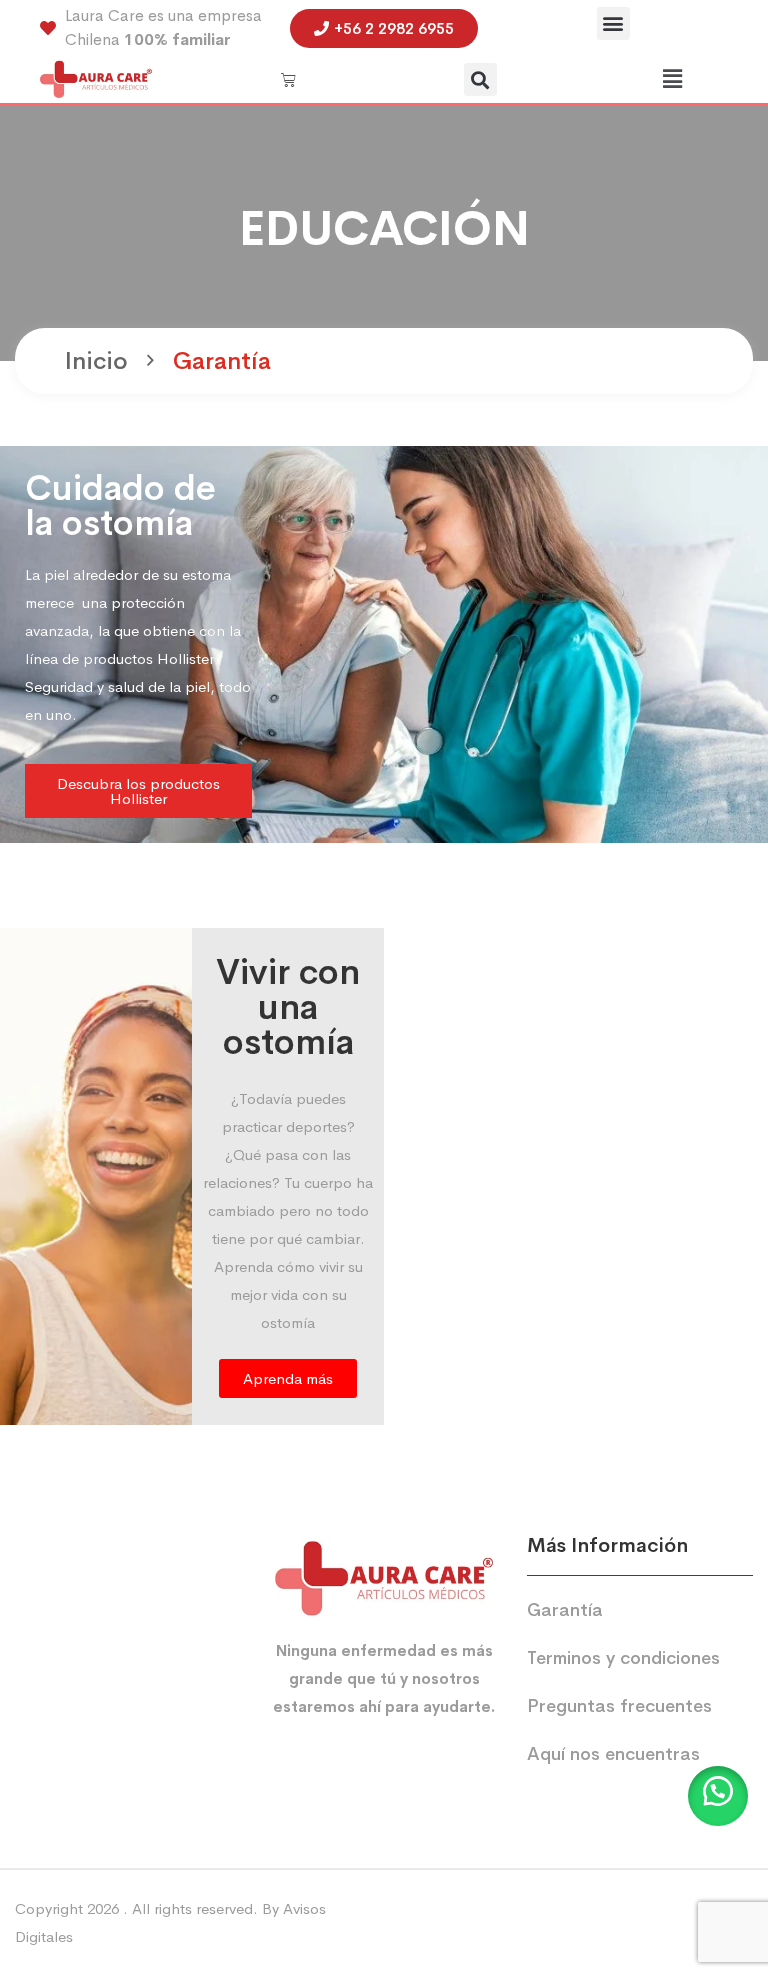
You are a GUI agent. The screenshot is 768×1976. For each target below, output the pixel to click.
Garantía (565, 1610)
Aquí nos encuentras (613, 1754)
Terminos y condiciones (623, 1658)
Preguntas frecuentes (619, 1706)
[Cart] (288, 79)
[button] (613, 23)
